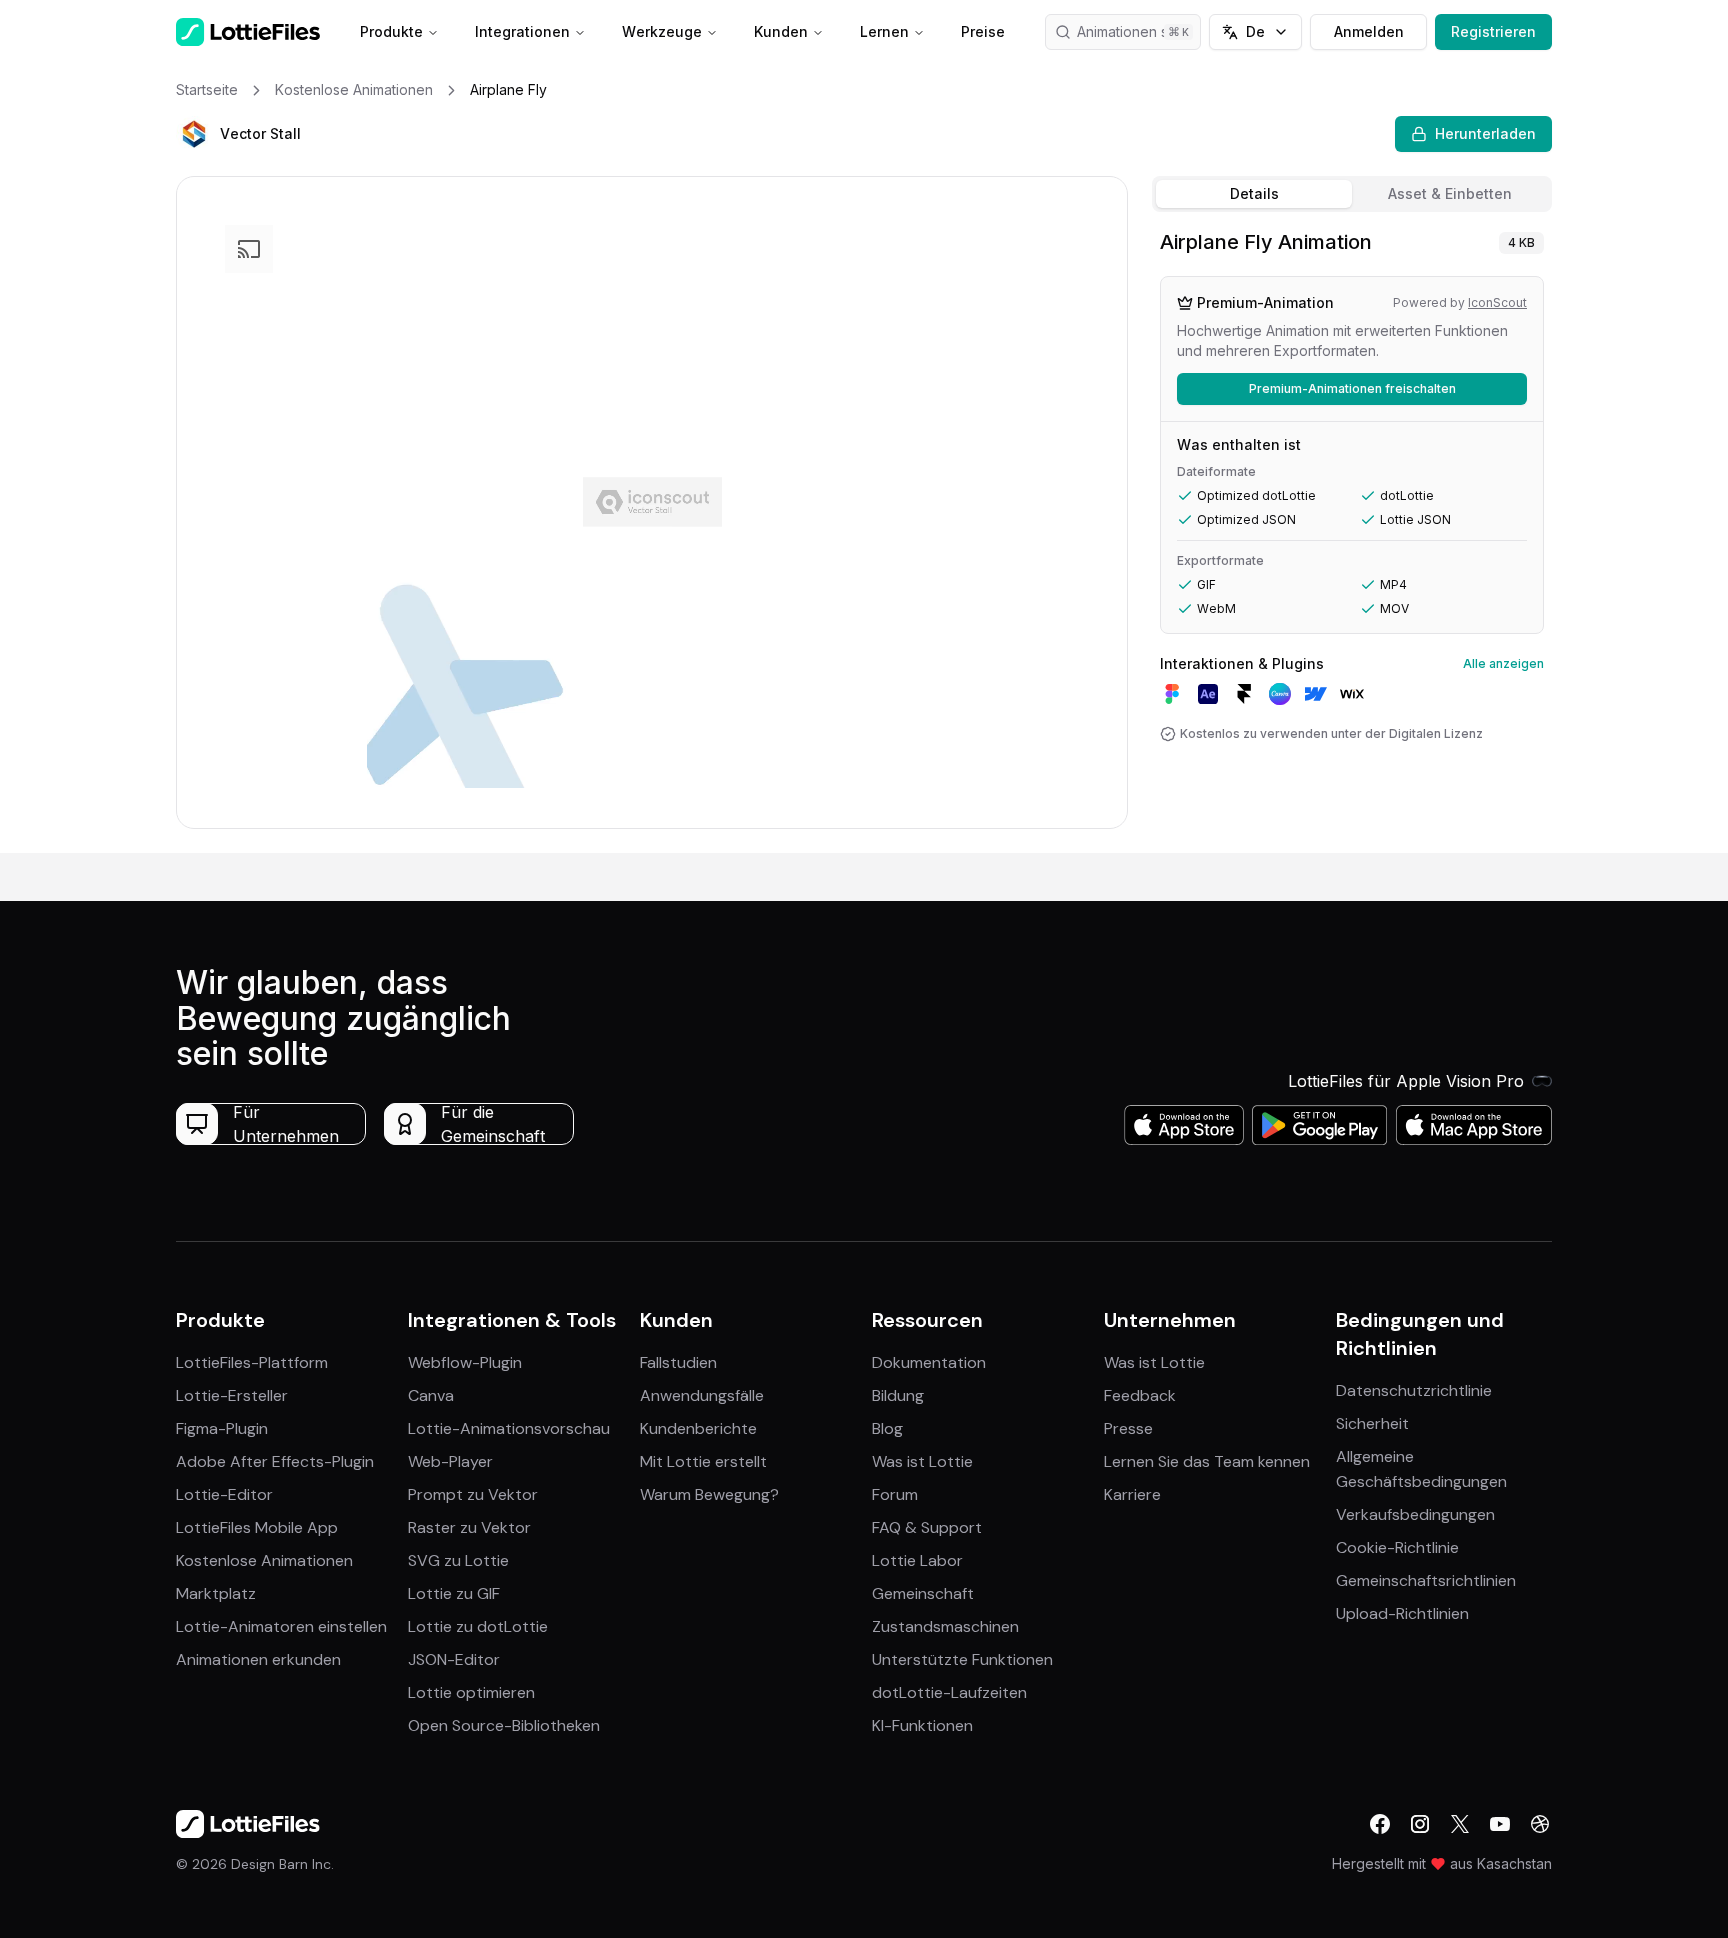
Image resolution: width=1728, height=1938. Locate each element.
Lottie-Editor (224, 1494)
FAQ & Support (927, 1527)
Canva (431, 1395)
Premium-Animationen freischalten (1352, 388)
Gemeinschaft (923, 1593)
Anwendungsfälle (702, 1395)
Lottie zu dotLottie (478, 1626)
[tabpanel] (1352, 536)
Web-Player (450, 1461)
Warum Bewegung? (709, 1494)
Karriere (1132, 1494)
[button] (194, 134)
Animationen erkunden (258, 1659)
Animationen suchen (1139, 31)
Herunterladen (1485, 133)
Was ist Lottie (922, 1461)
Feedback (1140, 1395)
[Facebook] (1380, 1824)
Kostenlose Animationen (264, 1560)
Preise (983, 31)
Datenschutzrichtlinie (1414, 1390)
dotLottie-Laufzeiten (949, 1692)
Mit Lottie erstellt (703, 1461)
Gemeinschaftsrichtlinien (1426, 1580)
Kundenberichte (698, 1428)
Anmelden (1369, 31)
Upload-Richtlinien (1402, 1613)
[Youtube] (1500, 1824)
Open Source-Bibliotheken (504, 1725)
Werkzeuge (662, 31)
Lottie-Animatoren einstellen (281, 1626)
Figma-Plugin (222, 1428)
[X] (1460, 1824)
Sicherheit (1372, 1423)
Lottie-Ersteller (232, 1395)
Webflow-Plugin (465, 1362)
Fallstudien (678, 1362)
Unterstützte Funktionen (962, 1659)
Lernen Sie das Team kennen (1207, 1461)
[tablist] (1352, 194)
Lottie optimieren (471, 1692)
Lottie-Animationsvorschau (509, 1428)
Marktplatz (216, 1593)
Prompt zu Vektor (473, 1494)
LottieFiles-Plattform (252, 1362)
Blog (887, 1428)
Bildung (898, 1395)
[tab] (1254, 194)
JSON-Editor (454, 1659)
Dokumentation (929, 1362)
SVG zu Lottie (458, 1560)
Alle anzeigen (1503, 663)
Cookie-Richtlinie (1397, 1547)
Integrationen (522, 31)
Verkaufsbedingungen (1415, 1514)
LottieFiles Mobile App (257, 1527)
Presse (1128, 1428)
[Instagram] (1420, 1824)
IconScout (1497, 302)
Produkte (391, 31)
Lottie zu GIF (454, 1593)
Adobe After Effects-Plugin (275, 1461)
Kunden (781, 31)
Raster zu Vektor (469, 1527)
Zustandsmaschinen (945, 1626)
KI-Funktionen (922, 1725)
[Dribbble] (1540, 1824)
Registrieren (1493, 31)
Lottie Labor (917, 1560)
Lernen (884, 31)
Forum (895, 1494)
